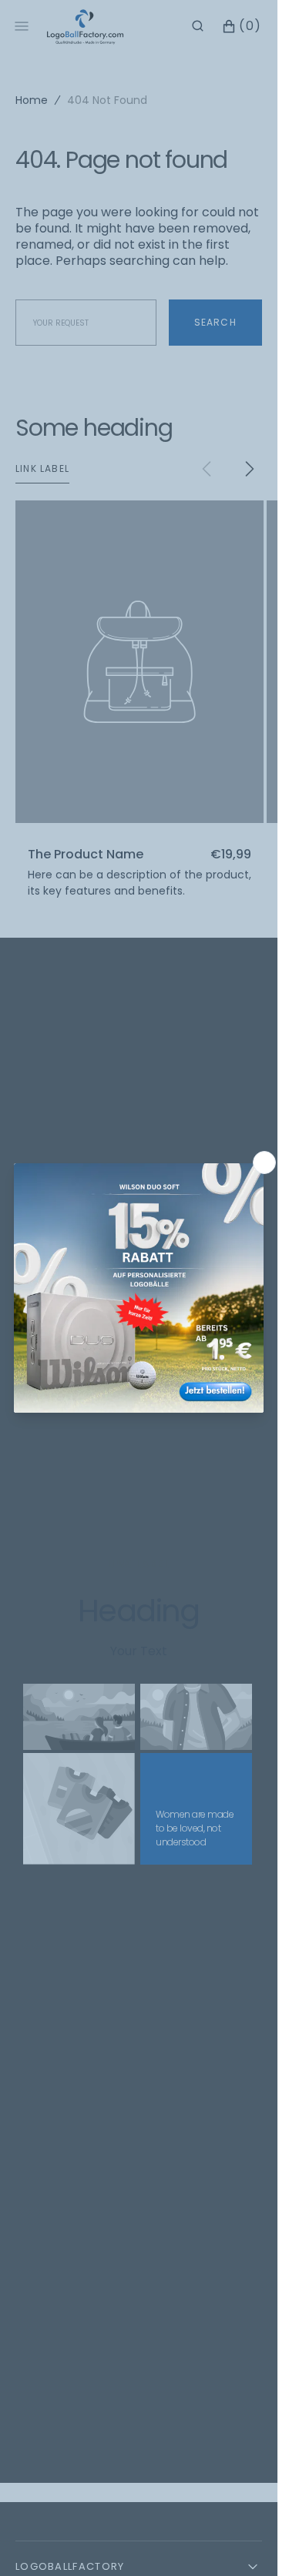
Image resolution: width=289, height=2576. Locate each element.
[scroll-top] (242, 2541)
